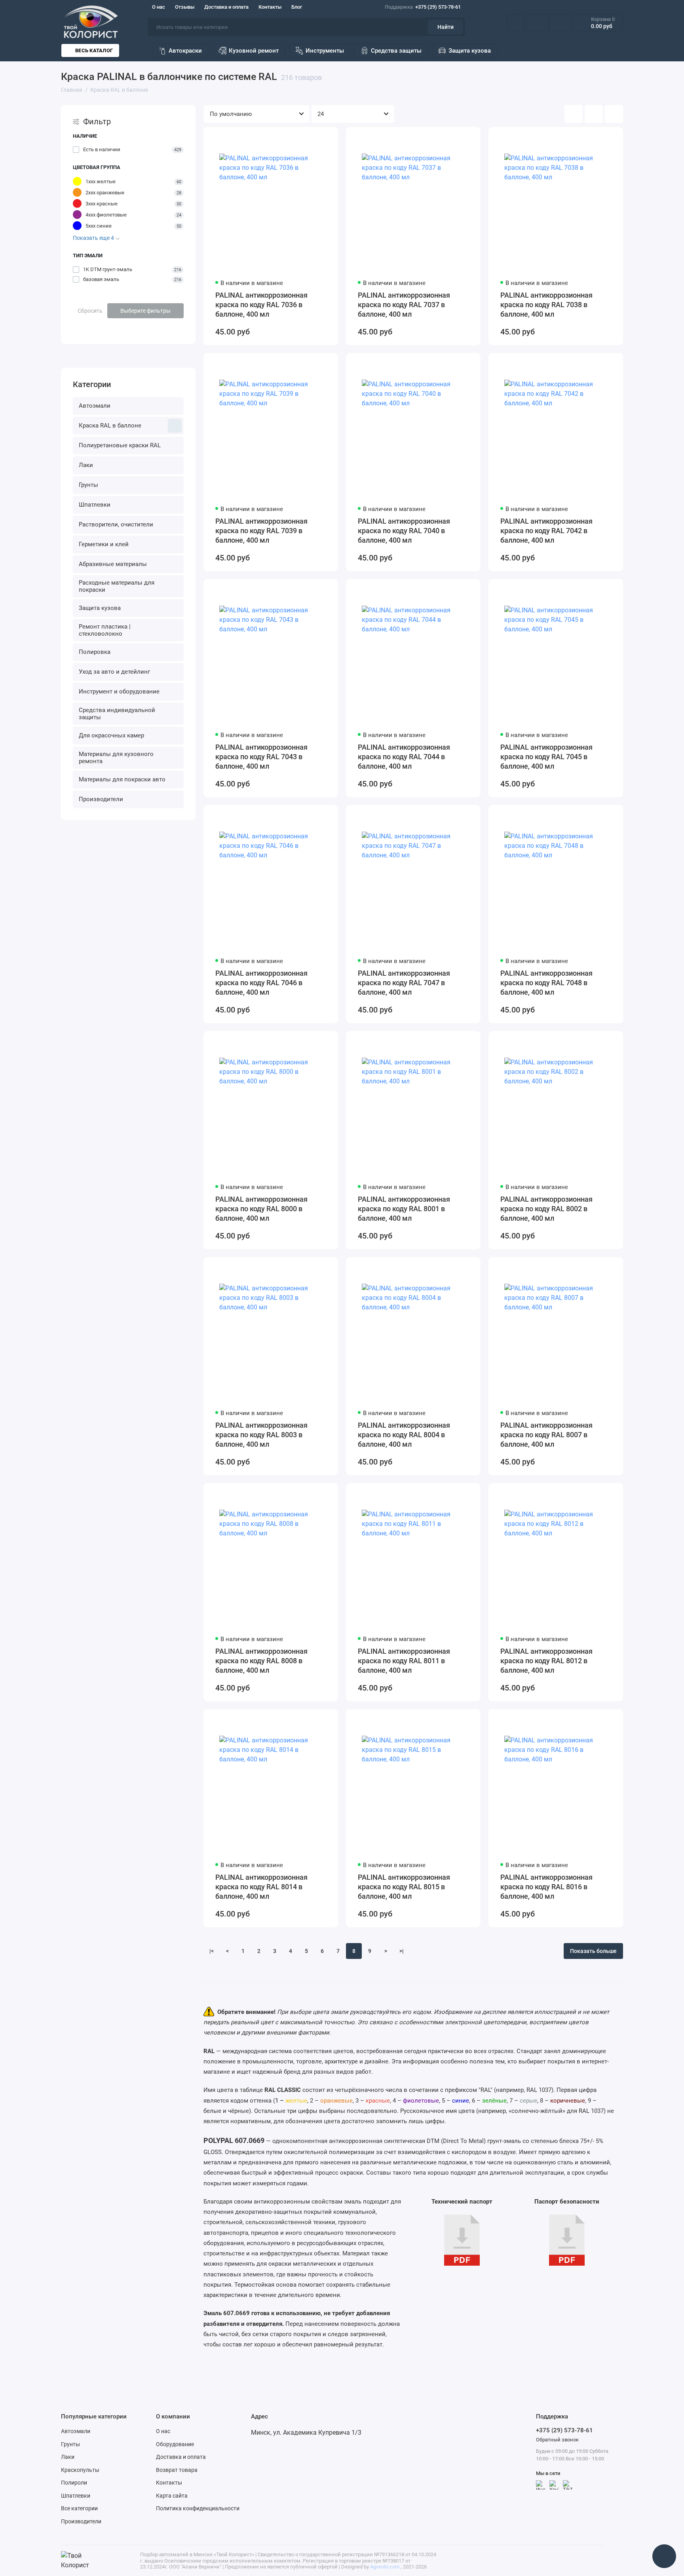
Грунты (88, 485)
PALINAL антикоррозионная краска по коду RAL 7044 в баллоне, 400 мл (404, 757)
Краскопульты (80, 2470)
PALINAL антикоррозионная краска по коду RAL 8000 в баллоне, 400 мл (261, 1209)
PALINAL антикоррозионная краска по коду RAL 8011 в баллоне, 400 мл (404, 1661)
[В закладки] (327, 138)
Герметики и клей (104, 544)
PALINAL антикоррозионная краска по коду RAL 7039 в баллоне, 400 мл (261, 531)
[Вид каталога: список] (594, 114)
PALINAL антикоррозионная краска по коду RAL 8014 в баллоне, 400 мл (261, 1887)
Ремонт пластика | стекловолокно (105, 630)
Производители (101, 799)
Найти (446, 27)
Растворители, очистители (116, 524)
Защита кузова (470, 51)
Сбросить (90, 311)
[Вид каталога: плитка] (574, 114)
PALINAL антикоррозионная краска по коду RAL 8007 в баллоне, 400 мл (546, 1435)
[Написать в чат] (664, 2556)
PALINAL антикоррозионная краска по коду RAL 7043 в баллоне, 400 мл (261, 757)
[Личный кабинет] (516, 23)
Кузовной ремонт (254, 51)
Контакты (270, 7)
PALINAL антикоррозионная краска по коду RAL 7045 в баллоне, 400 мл (546, 757)
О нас (159, 7)
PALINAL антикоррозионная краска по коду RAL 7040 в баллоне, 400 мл (404, 531)
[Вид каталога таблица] (614, 114)
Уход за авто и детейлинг (114, 672)
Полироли (74, 2483)
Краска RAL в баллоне (110, 426)
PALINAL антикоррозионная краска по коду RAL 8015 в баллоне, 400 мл (404, 1887)
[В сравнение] (313, 138)
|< (212, 1951)
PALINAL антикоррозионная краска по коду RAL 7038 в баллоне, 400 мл (546, 305)
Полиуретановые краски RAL (120, 445)
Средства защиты (396, 51)
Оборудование (175, 2444)
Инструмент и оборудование (119, 691)
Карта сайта (172, 2496)
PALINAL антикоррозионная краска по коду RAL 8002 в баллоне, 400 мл (546, 1209)
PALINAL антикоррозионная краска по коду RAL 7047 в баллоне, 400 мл (404, 983)
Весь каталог (94, 50)
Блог (297, 7)
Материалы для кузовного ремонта (116, 758)
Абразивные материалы (113, 564)
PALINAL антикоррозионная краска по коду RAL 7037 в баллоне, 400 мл (404, 305)
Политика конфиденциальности (198, 2508)
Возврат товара (177, 2470)
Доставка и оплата (226, 7)
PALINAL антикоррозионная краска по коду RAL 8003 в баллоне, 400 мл (261, 1435)
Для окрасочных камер (111, 735)
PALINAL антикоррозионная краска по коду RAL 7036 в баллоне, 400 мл (261, 305)
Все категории (79, 2508)
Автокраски (185, 51)
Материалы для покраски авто (122, 779)
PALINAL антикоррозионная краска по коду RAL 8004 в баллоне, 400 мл (404, 1435)
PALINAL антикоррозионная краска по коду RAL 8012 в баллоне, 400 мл (546, 1661)
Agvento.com (385, 2567)
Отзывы (185, 7)
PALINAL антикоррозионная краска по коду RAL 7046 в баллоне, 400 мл (261, 983)
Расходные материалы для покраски (117, 586)
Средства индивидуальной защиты (117, 714)
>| (402, 1951)
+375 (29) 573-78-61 (423, 7)
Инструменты (325, 51)
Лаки (86, 465)
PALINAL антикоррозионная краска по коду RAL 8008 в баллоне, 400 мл (261, 1661)
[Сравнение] (538, 23)
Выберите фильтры (145, 311)
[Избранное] (560, 23)
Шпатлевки (95, 505)
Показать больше (593, 1951)
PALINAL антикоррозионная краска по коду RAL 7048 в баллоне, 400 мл (546, 983)
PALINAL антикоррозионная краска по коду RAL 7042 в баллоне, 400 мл (546, 531)
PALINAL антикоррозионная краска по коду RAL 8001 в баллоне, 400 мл (404, 1209)
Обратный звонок (557, 2440)
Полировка (95, 652)
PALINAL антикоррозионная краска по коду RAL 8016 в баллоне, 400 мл (546, 1887)
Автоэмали (95, 406)
